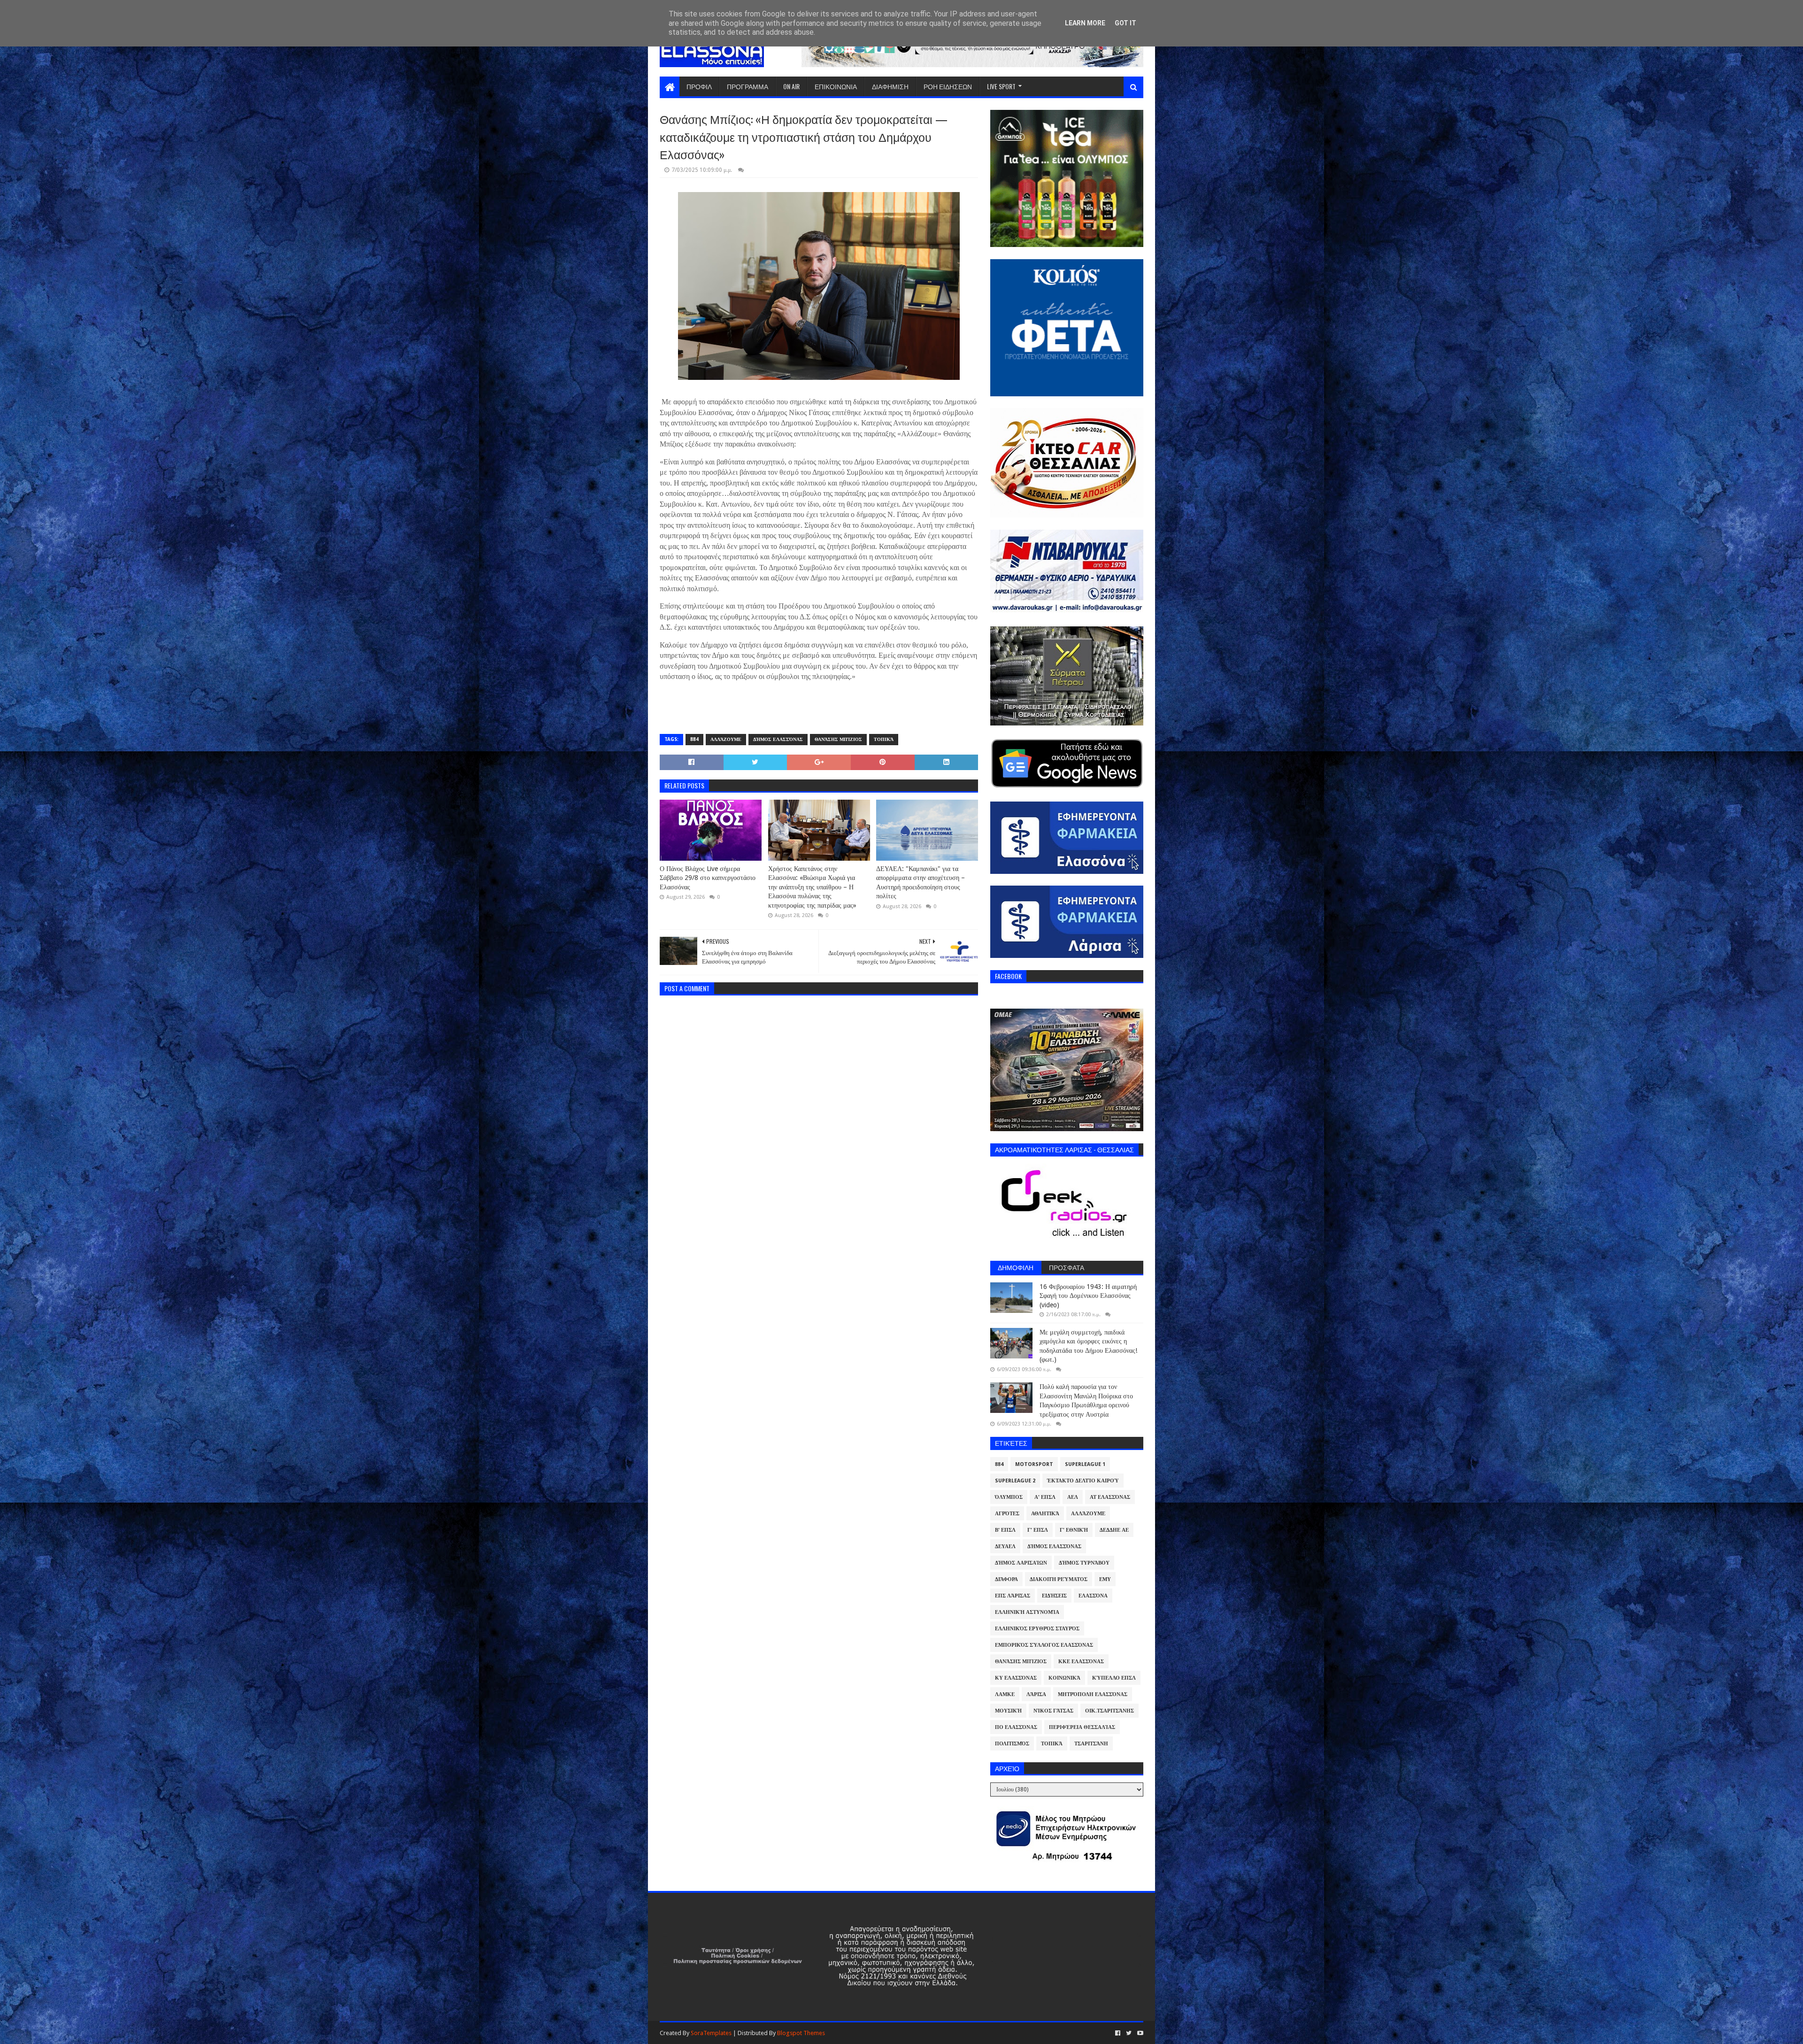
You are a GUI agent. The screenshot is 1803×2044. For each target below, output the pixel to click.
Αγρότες (1007, 1514)
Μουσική (1008, 1711)
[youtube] (1139, 2033)
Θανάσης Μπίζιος (838, 739)
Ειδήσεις (1054, 1596)
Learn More (1085, 23)
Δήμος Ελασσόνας (778, 739)
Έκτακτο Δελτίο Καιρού (1083, 1481)
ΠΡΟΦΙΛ (699, 86)
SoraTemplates (711, 2033)
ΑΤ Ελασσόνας (1110, 1497)
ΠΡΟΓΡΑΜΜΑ (747, 86)
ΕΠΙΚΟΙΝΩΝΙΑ (836, 86)
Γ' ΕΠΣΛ (1038, 1530)
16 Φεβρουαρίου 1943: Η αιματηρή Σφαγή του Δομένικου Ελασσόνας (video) (1088, 1296)
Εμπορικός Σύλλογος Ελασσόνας (1044, 1645)
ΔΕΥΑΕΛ (1005, 1546)
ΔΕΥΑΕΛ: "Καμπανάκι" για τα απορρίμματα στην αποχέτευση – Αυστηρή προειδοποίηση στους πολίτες (921, 883)
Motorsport (1034, 1464)
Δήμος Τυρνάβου (1084, 1563)
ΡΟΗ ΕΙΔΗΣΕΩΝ (948, 86)
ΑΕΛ (1073, 1497)
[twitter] (1129, 2033)
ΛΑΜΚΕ (1005, 1694)
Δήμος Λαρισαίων (1021, 1563)
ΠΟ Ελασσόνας (1016, 1727)
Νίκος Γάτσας (1053, 1711)
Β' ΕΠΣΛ (1005, 1530)
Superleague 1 (1085, 1464)
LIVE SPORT (1001, 86)
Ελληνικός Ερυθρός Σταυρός (1037, 1629)
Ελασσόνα (1093, 1596)
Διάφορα (1006, 1579)
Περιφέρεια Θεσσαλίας (1082, 1727)
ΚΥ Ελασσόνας (1016, 1678)
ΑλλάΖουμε (726, 739)
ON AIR (791, 86)
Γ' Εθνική (1074, 1530)
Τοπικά (884, 739)
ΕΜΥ (1105, 1579)
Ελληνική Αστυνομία (1027, 1612)
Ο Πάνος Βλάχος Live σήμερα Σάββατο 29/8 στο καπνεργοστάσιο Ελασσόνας (708, 878)
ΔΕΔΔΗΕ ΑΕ (1114, 1530)
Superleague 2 (1015, 1481)
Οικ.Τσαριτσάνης (1110, 1711)
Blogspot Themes (801, 2033)
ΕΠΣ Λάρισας (1013, 1596)
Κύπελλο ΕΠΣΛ (1114, 1678)
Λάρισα (1036, 1694)
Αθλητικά (1045, 1514)
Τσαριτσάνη (1091, 1744)
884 (694, 739)
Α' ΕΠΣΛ (1045, 1497)
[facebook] (1118, 2033)
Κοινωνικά (1064, 1678)
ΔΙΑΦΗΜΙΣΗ (890, 86)
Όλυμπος (1009, 1497)
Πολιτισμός (1012, 1744)
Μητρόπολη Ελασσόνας (1093, 1694)
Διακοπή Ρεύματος (1059, 1579)
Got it (1125, 23)
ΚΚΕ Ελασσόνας (1081, 1662)
